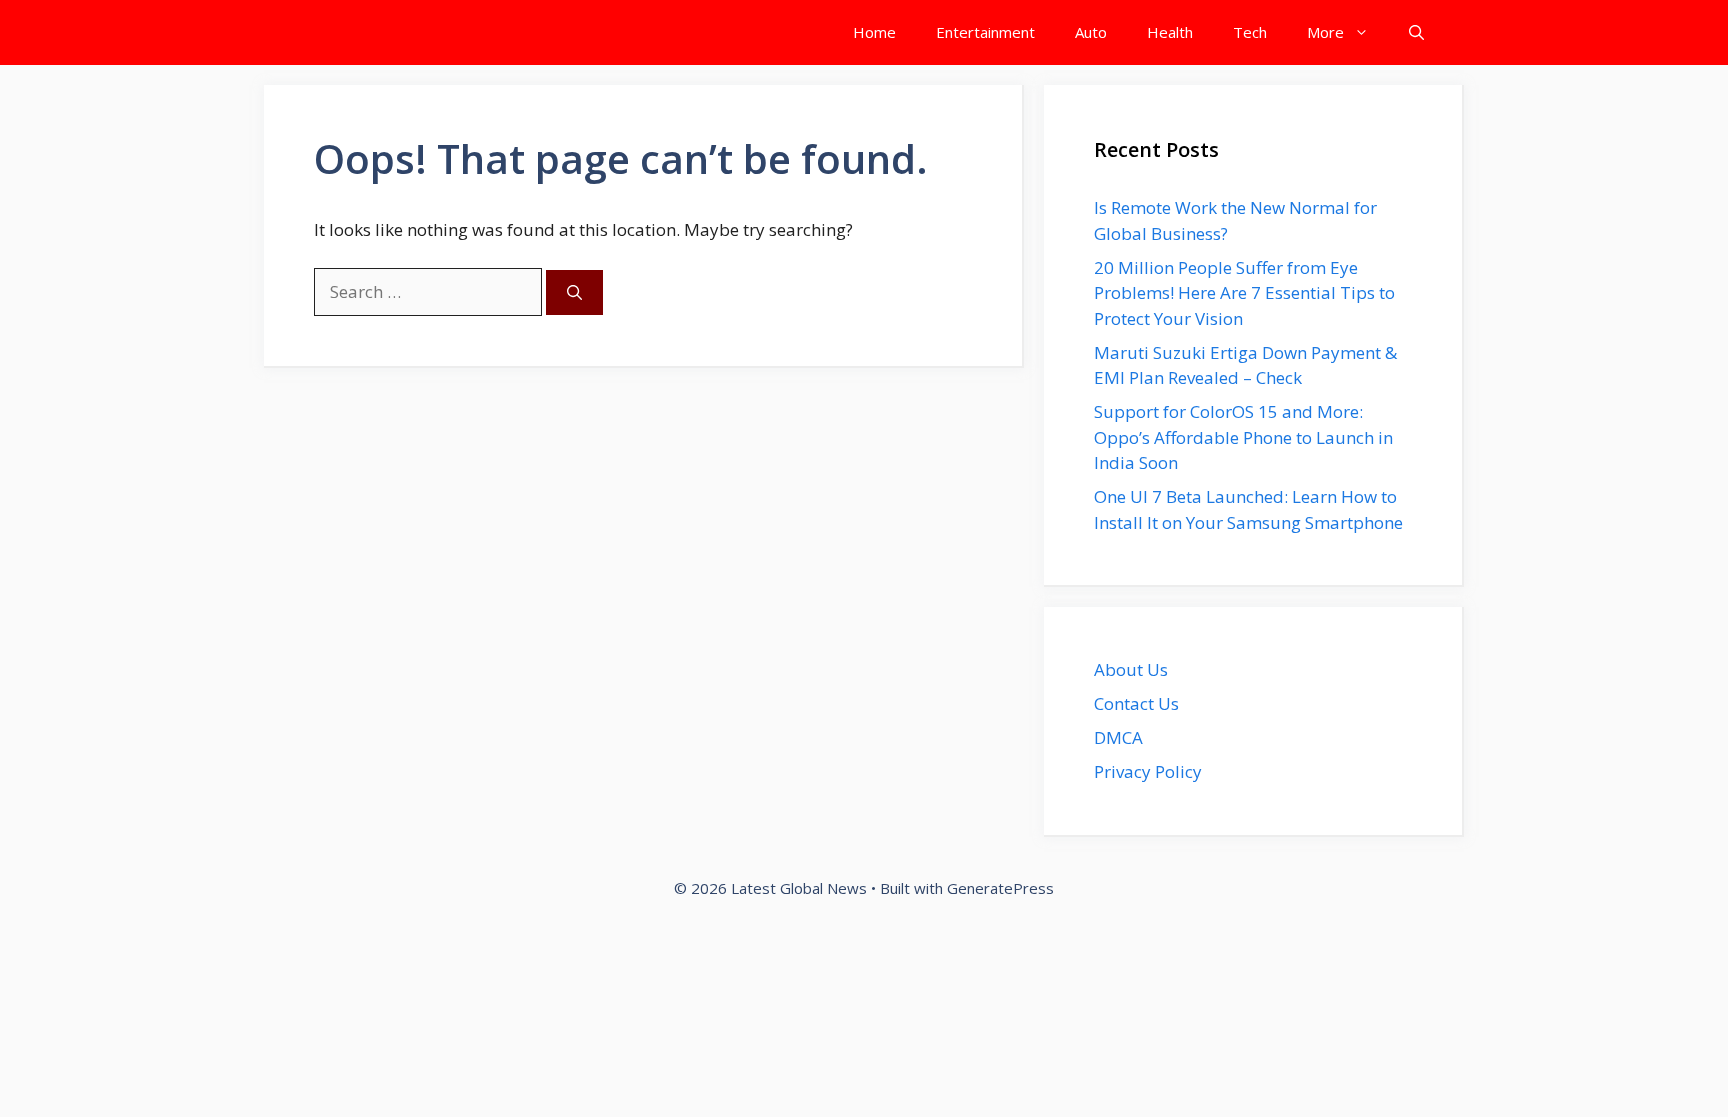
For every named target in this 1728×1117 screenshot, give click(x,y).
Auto (1091, 32)
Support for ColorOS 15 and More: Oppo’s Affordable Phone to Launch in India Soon (1243, 437)
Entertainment (985, 32)
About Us (1131, 669)
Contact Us (1136, 703)
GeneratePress (1000, 888)
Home (874, 32)
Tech (1250, 32)
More (1325, 32)
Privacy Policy (1148, 771)
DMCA (1118, 737)
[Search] (574, 292)
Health (1170, 32)
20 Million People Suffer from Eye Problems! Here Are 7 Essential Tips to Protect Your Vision (1244, 293)
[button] (1416, 32)
